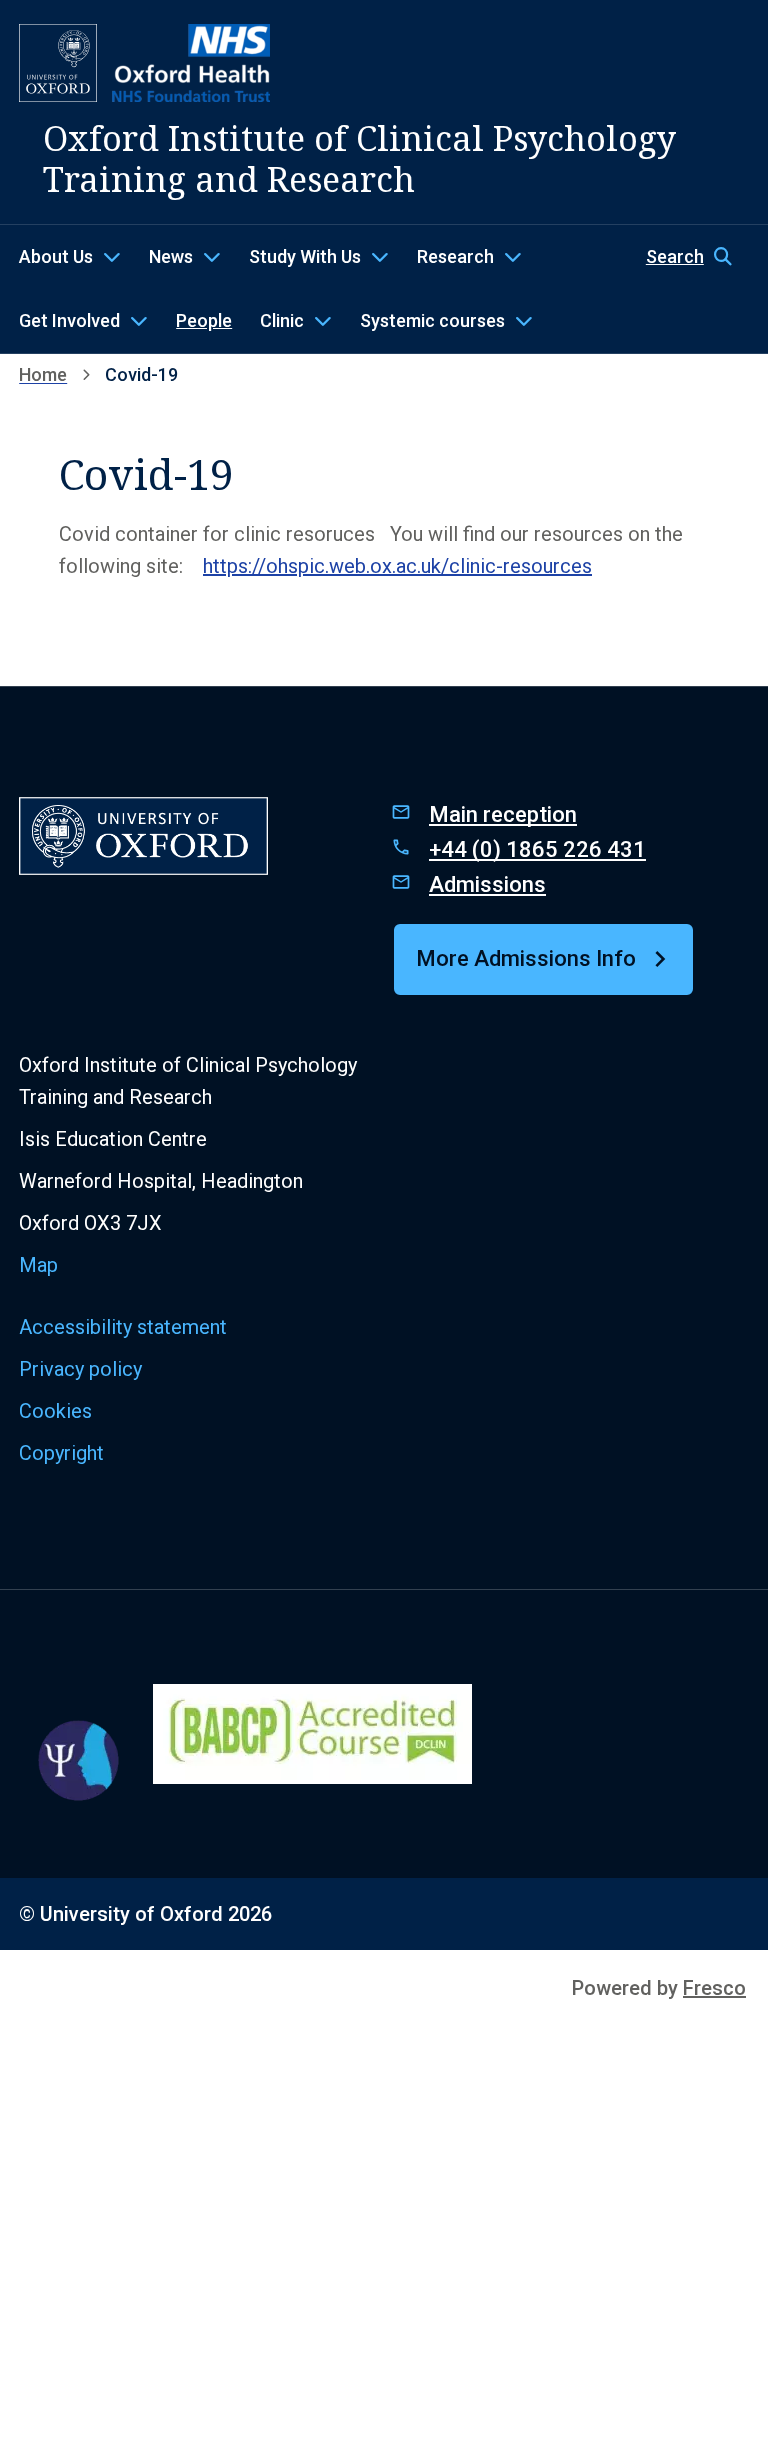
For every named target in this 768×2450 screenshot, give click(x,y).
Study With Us (305, 256)
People (204, 320)
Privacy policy (80, 1369)
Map (38, 1265)
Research (455, 256)
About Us (56, 256)
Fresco (714, 1988)
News (171, 256)
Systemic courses (432, 320)
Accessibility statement (123, 1327)
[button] (697, 257)
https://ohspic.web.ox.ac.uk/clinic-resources (397, 566)
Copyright (61, 1453)
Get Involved (69, 320)
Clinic (282, 320)
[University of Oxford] (58, 63)
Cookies (55, 1411)
